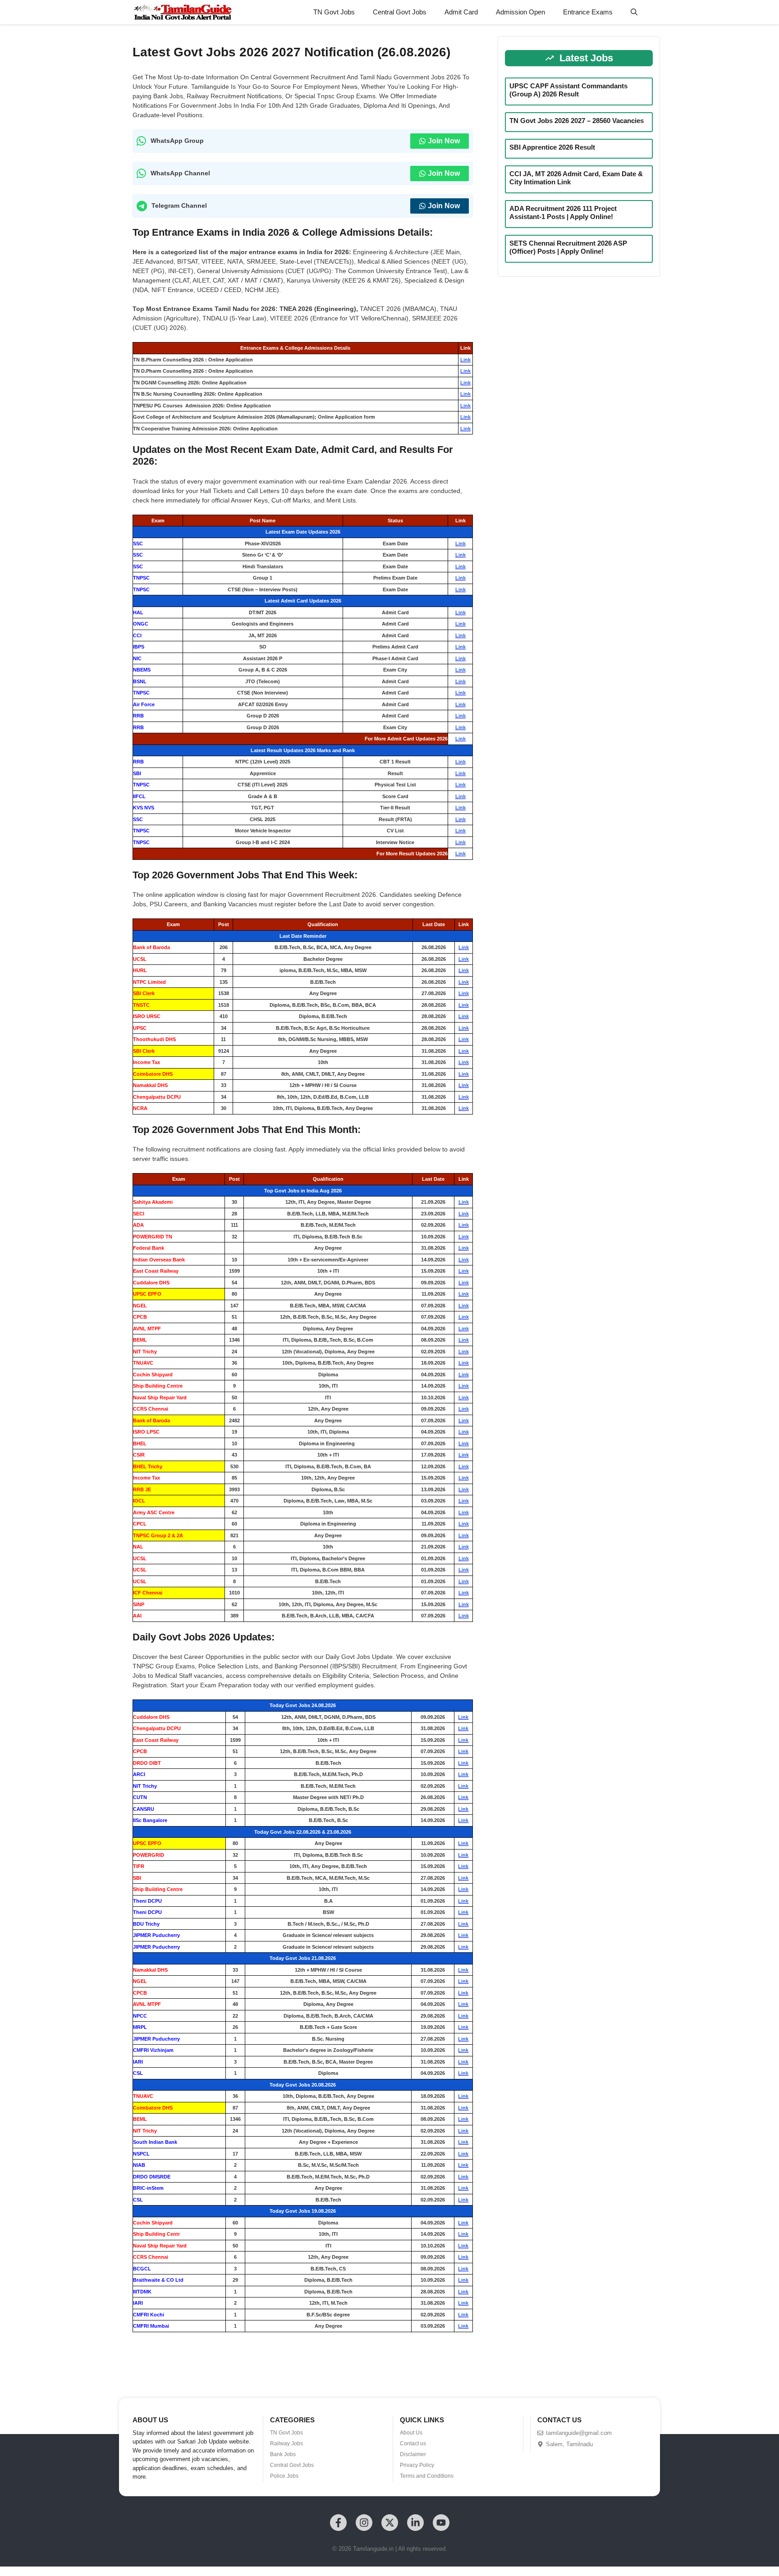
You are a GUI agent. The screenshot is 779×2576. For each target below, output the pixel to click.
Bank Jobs (283, 2454)
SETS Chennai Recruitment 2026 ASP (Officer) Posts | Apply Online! (568, 247)
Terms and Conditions (427, 2476)
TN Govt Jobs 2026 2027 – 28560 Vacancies (577, 121)
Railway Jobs (286, 2444)
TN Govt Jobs (334, 12)
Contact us (413, 2444)
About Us (411, 2433)
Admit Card (461, 12)
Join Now (444, 141)
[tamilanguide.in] (182, 12)
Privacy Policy (417, 2465)
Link (465, 360)
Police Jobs (284, 2476)
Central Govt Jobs (400, 12)
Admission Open (520, 12)
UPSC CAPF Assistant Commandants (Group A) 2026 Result (568, 90)
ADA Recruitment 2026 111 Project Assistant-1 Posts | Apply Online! (563, 212)
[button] (634, 12)
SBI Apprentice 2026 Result (552, 147)
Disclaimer (413, 2454)
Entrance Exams (588, 12)
